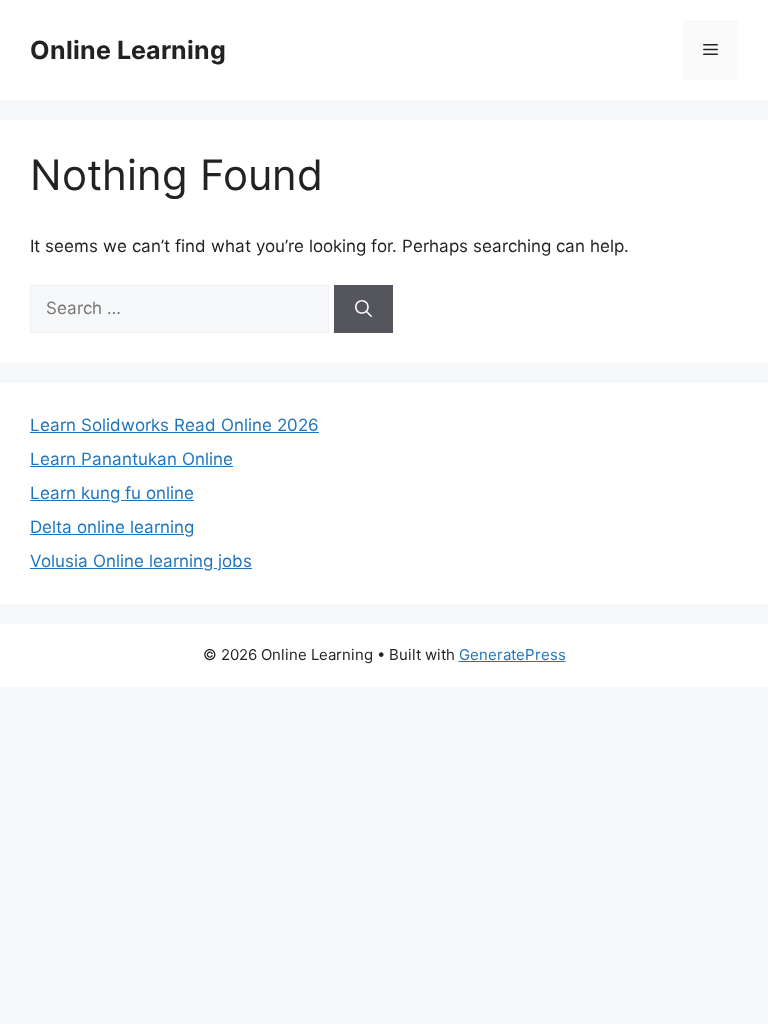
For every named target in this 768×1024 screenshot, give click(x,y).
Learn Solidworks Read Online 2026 (174, 425)
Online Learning (128, 50)
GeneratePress (512, 654)
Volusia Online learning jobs (141, 561)
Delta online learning (112, 527)
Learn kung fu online (112, 493)
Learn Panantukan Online (131, 459)
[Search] (363, 309)
